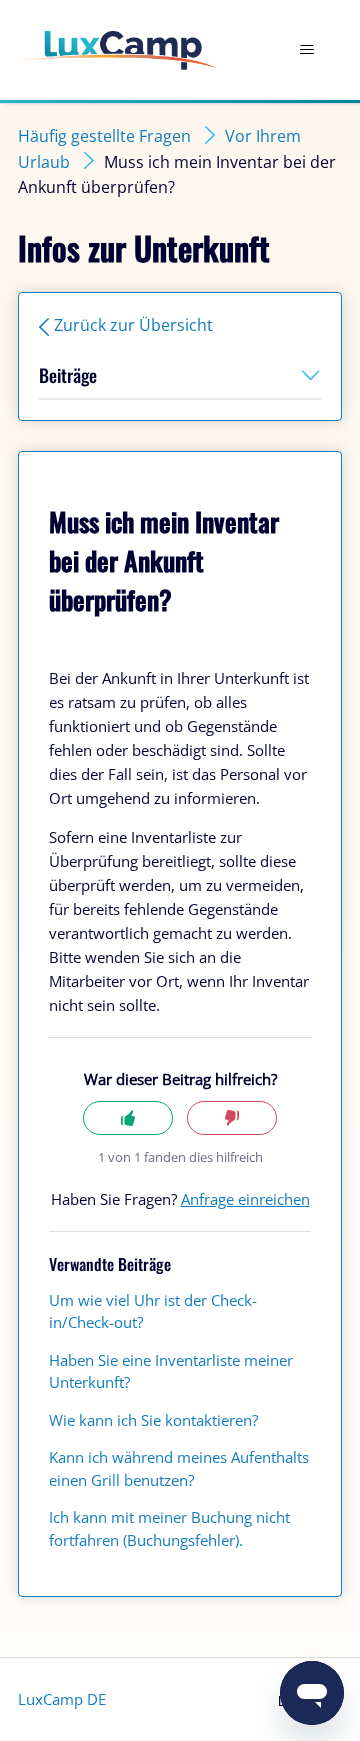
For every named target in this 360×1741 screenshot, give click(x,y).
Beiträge (68, 375)
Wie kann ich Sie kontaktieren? (153, 1420)
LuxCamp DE (62, 1699)
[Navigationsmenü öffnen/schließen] (306, 50)
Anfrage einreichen (245, 1199)
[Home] (117, 50)
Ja (128, 1118)
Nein (232, 1118)
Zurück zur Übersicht (133, 325)
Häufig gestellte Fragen (104, 136)
